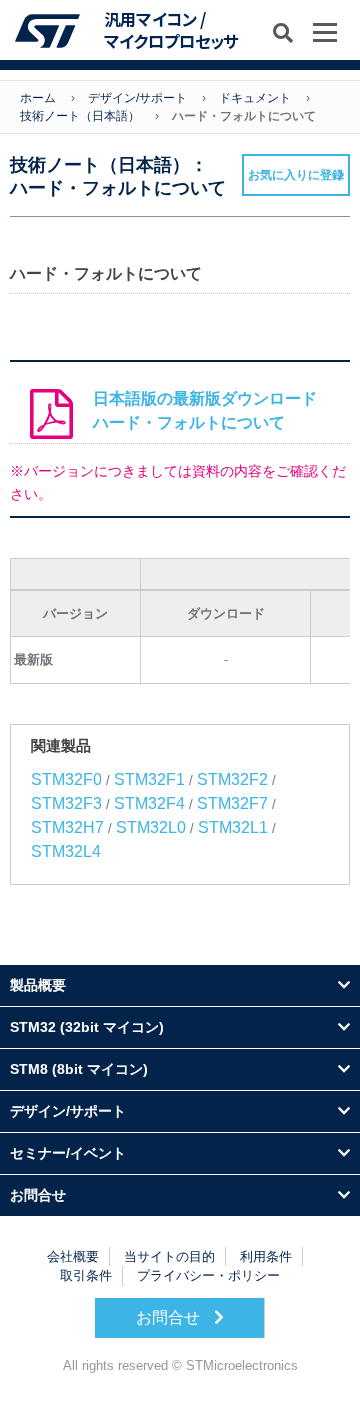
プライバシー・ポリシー (208, 1275)
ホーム (38, 98)
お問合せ (170, 1317)
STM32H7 (67, 827)
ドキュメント (255, 98)
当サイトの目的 (169, 1256)
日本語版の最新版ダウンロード (205, 410)
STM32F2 (232, 779)
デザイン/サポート (137, 98)
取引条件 (86, 1275)
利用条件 (266, 1256)
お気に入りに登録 (296, 175)
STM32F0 (66, 779)
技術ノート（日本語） (80, 116)
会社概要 (73, 1256)
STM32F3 (66, 803)
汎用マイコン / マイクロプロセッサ (171, 30)
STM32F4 (149, 803)
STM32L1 (233, 827)
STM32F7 (232, 803)
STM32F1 (149, 779)
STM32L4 (66, 851)
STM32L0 (151, 827)
